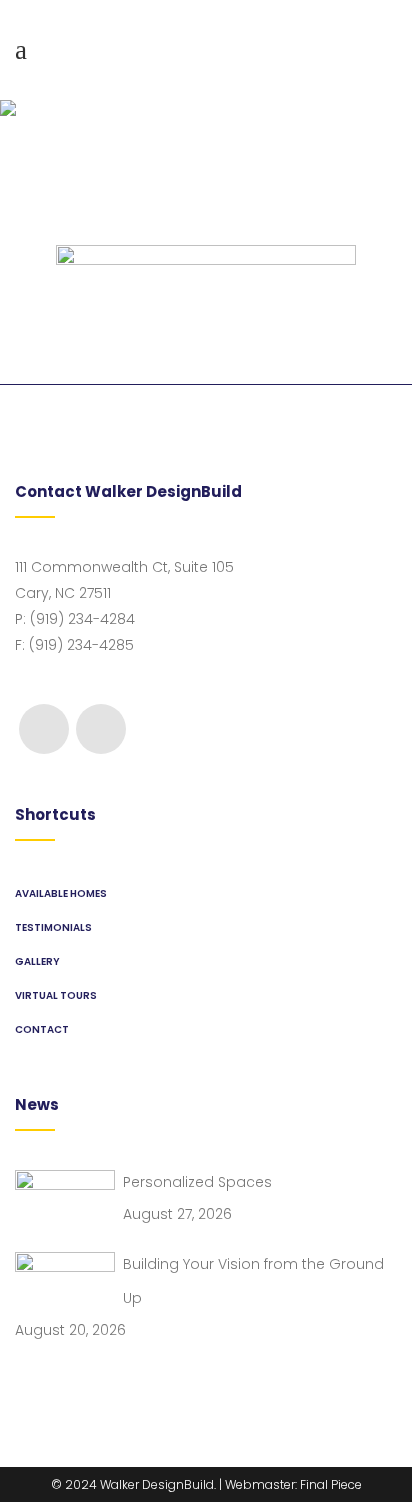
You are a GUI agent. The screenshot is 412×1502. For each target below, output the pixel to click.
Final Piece (331, 1484)
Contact (42, 1029)
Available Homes (61, 893)
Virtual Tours (56, 995)
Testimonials (53, 927)
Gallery (37, 961)
